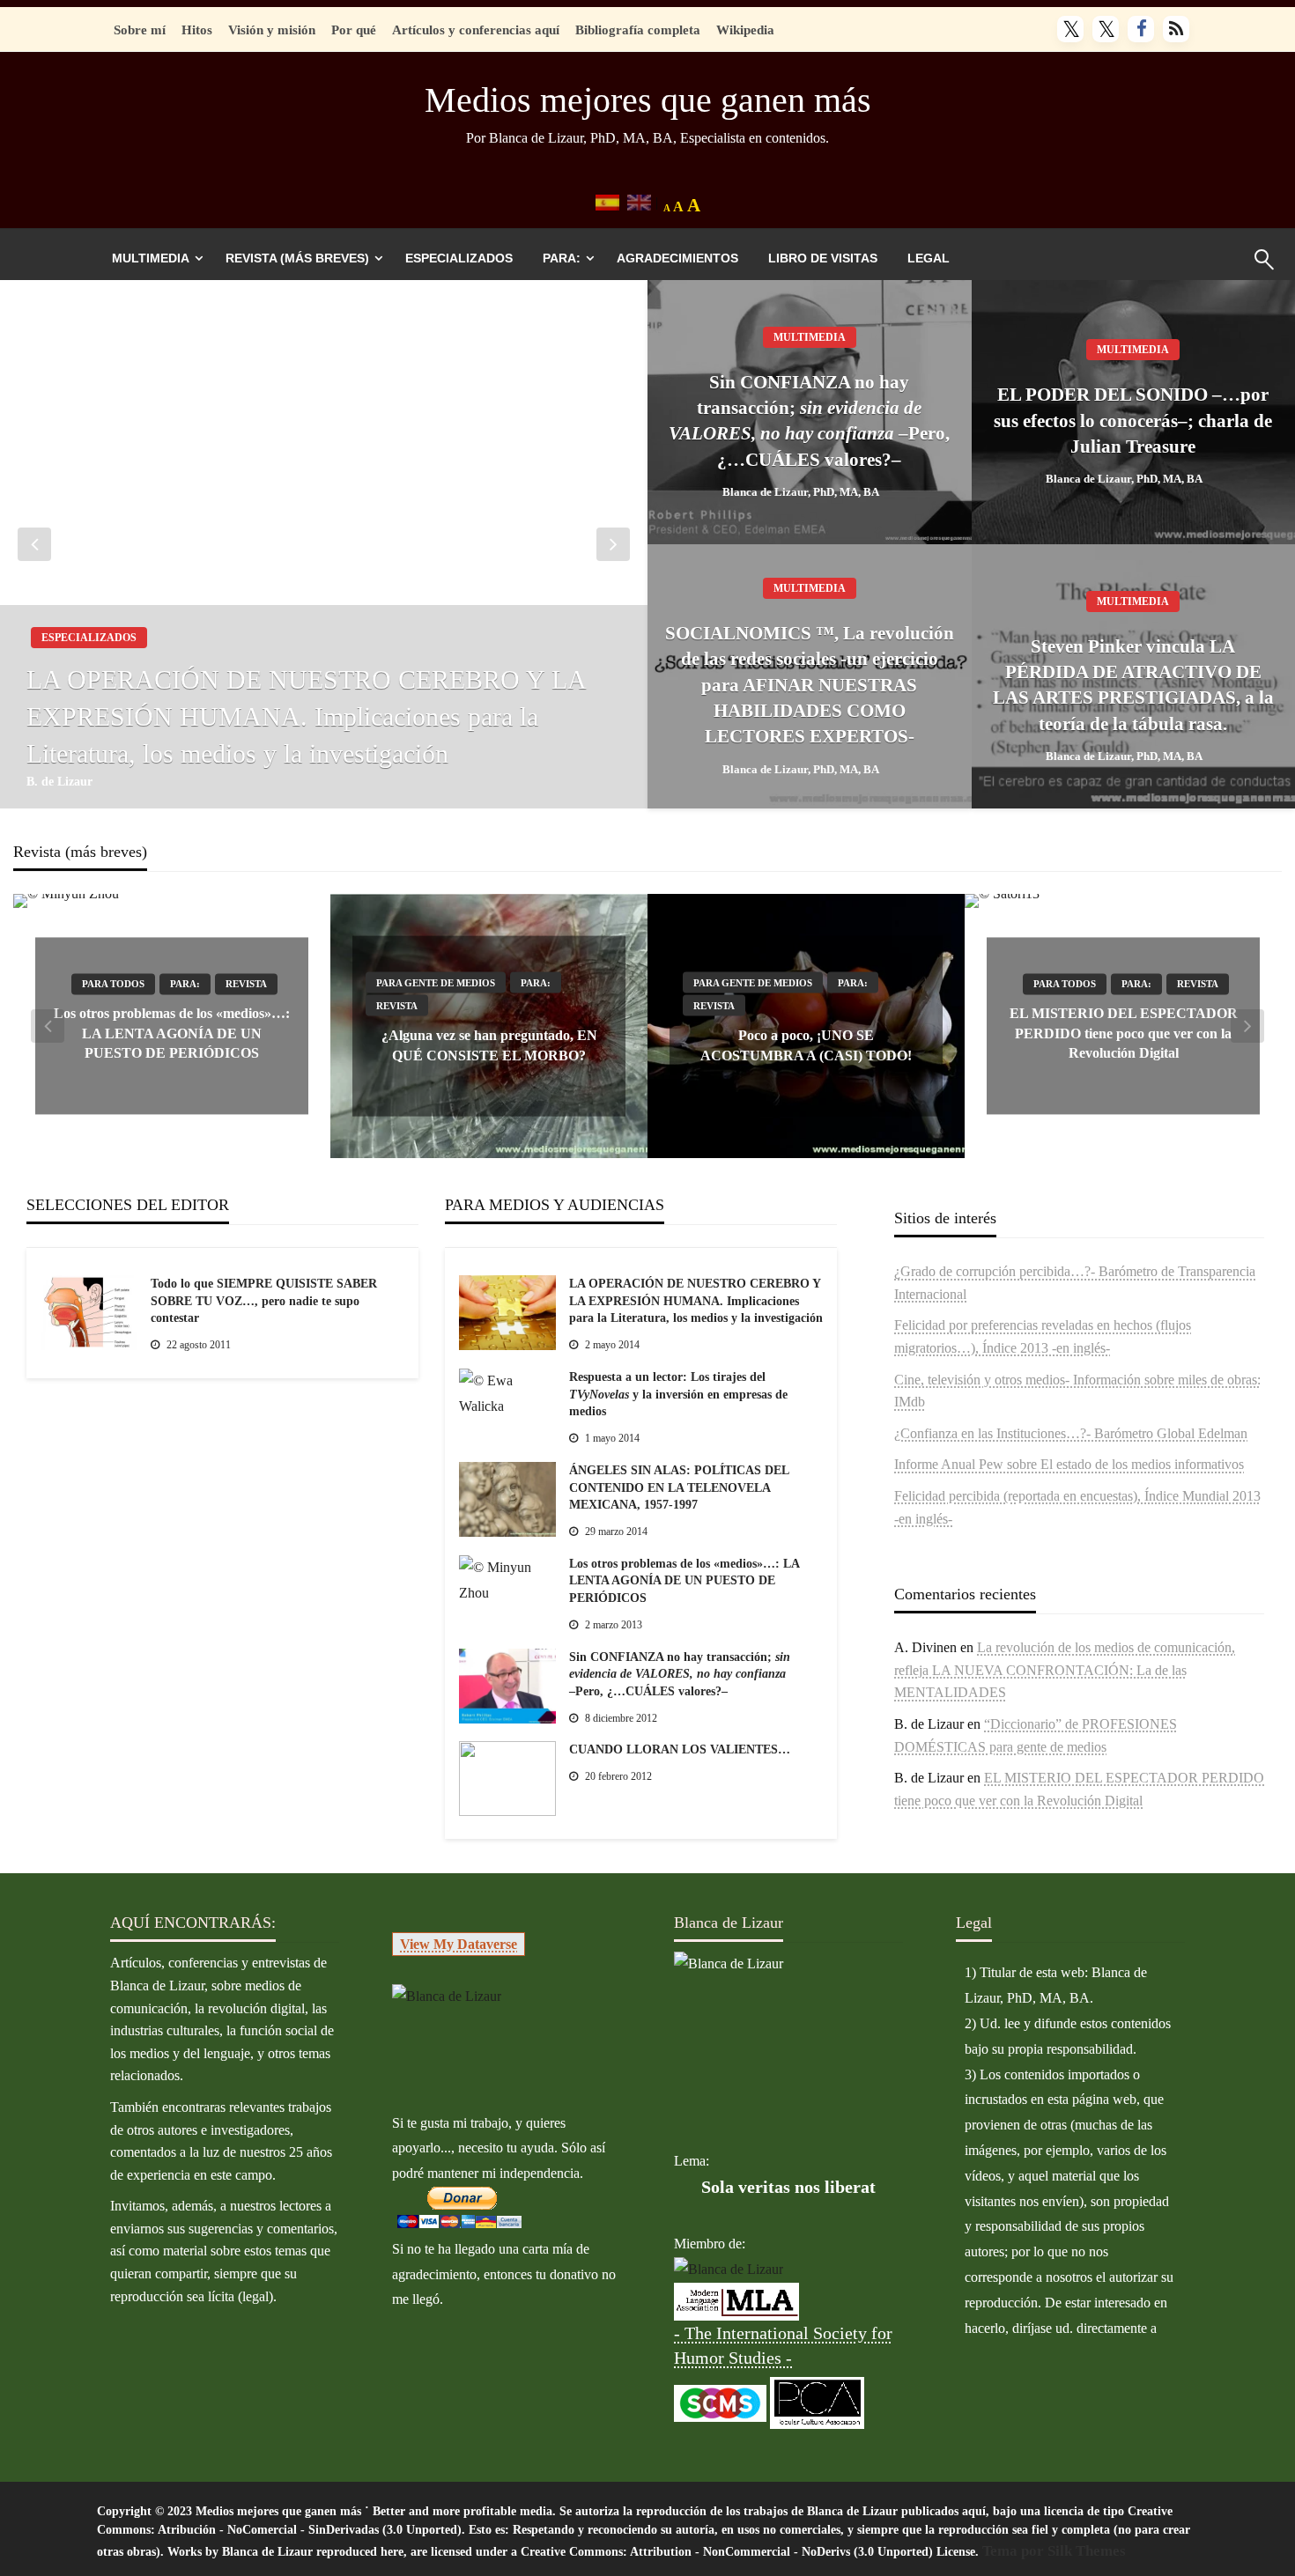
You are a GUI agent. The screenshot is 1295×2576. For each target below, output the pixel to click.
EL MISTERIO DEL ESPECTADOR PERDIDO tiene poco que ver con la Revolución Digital (1124, 1034)
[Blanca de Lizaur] (447, 1995)
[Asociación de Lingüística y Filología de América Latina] (729, 2269)
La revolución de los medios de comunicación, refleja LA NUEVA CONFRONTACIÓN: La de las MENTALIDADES (1065, 1670)
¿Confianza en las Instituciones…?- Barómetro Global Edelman (1071, 1433)
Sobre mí (140, 30)
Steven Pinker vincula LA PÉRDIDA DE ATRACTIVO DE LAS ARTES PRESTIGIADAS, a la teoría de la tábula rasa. (1133, 685)
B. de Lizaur (59, 782)
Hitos (197, 30)
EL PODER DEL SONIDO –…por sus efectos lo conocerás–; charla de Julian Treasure (1133, 421)
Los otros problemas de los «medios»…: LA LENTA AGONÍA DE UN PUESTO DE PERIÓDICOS (172, 1034)
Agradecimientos (677, 258)
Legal (929, 258)
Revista (246, 985)
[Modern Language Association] (736, 2300)
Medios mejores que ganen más (648, 100)
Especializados (459, 258)
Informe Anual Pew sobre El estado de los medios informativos (1069, 1464)
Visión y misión (272, 30)
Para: (562, 258)
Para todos (113, 985)
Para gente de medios (436, 983)
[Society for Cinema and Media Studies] (720, 2401)
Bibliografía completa (638, 30)
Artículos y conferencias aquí (476, 30)
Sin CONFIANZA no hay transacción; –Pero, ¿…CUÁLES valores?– (809, 421)
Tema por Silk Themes (1054, 2551)
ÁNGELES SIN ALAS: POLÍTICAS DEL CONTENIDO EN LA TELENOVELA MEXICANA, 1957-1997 (679, 1487)
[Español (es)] (607, 201)
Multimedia (151, 258)
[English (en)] (639, 201)
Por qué (354, 30)
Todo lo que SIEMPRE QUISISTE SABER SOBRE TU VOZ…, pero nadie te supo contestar (264, 1301)
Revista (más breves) (297, 258)
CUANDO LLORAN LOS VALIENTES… (680, 1749)
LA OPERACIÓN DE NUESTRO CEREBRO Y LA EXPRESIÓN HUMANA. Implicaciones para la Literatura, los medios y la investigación (306, 716)
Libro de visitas (823, 258)
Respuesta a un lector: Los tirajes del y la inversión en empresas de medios (678, 1394)
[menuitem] (154, 258)
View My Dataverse (459, 1944)
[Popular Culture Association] (817, 2401)
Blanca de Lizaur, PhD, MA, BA (801, 492)
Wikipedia (745, 30)
